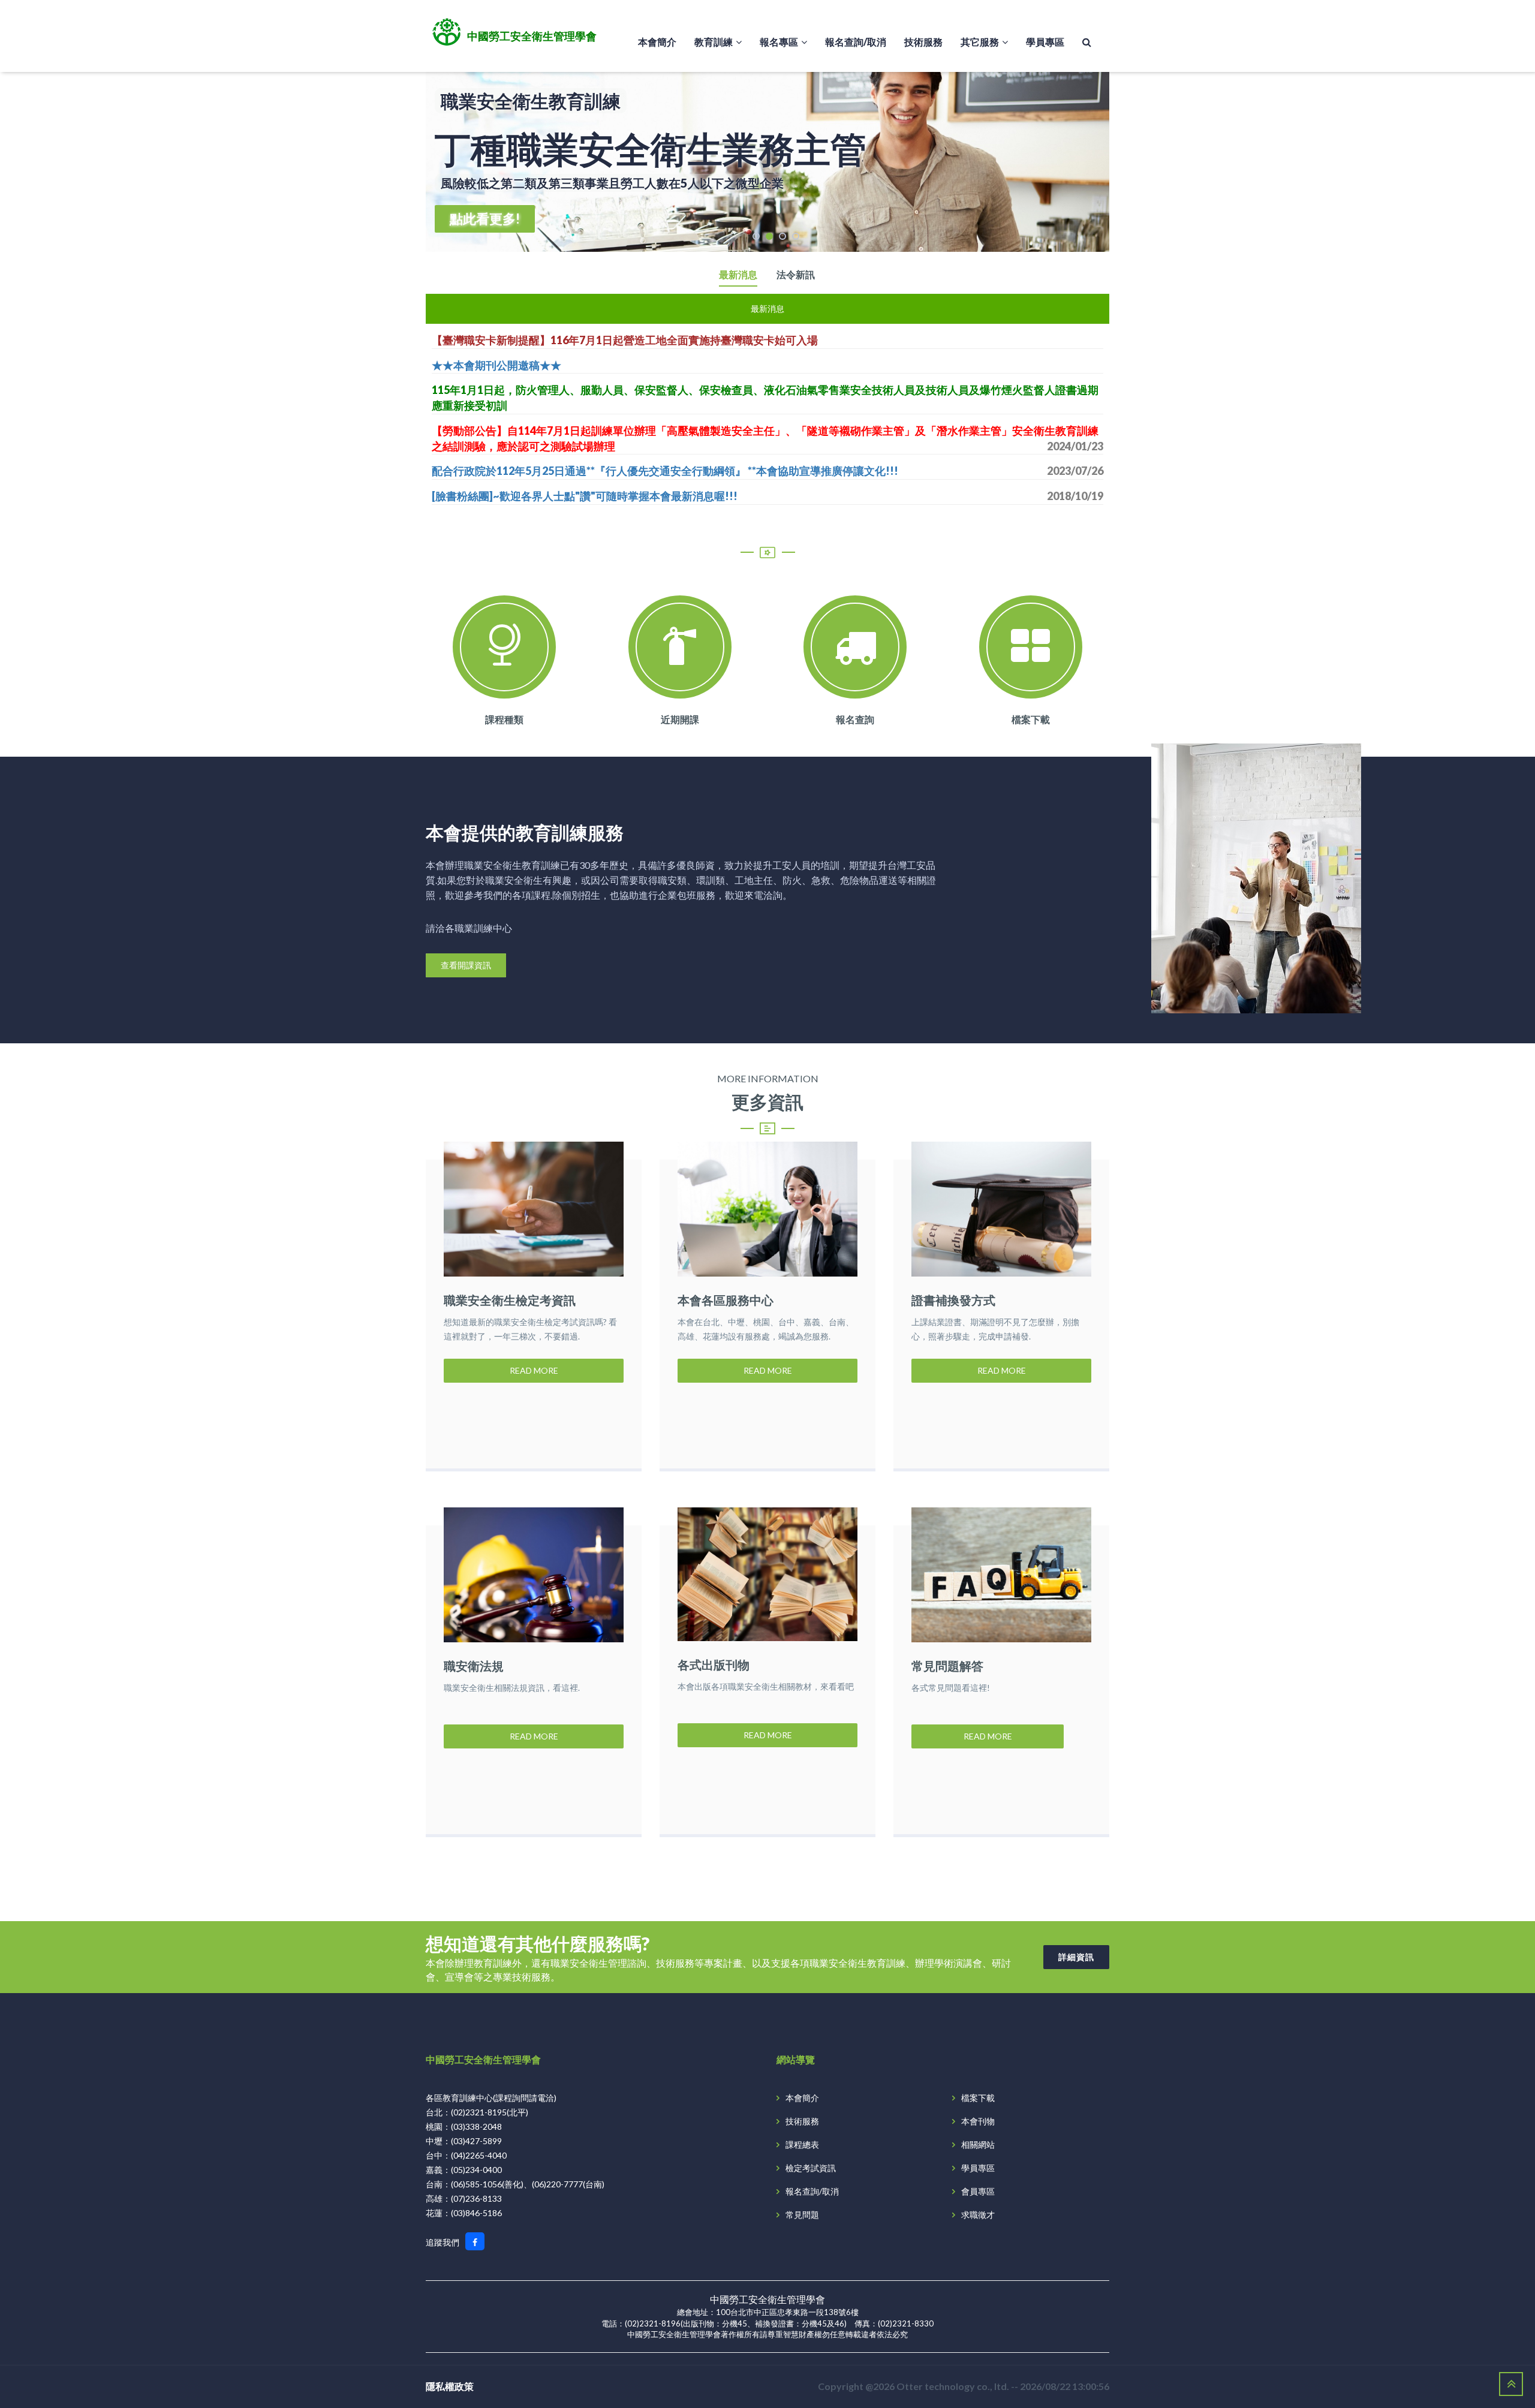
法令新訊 (796, 275)
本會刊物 (978, 2121)
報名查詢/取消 (856, 42)
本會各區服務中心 (726, 1300)
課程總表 (802, 2144)
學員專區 (1045, 42)
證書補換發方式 (953, 1300)
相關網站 (978, 2144)
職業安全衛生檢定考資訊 (510, 1300)
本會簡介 (657, 42)
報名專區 (779, 42)
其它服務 (980, 42)
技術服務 (923, 42)
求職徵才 (978, 2215)
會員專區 (978, 2191)
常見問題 (802, 2215)
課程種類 (504, 719)
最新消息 (738, 275)
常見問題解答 (947, 1666)
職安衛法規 (474, 1666)
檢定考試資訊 (811, 2168)
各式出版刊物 (714, 1664)
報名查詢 (855, 719)
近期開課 (680, 719)
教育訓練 (714, 42)
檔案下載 (1031, 719)
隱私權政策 (450, 2386)
